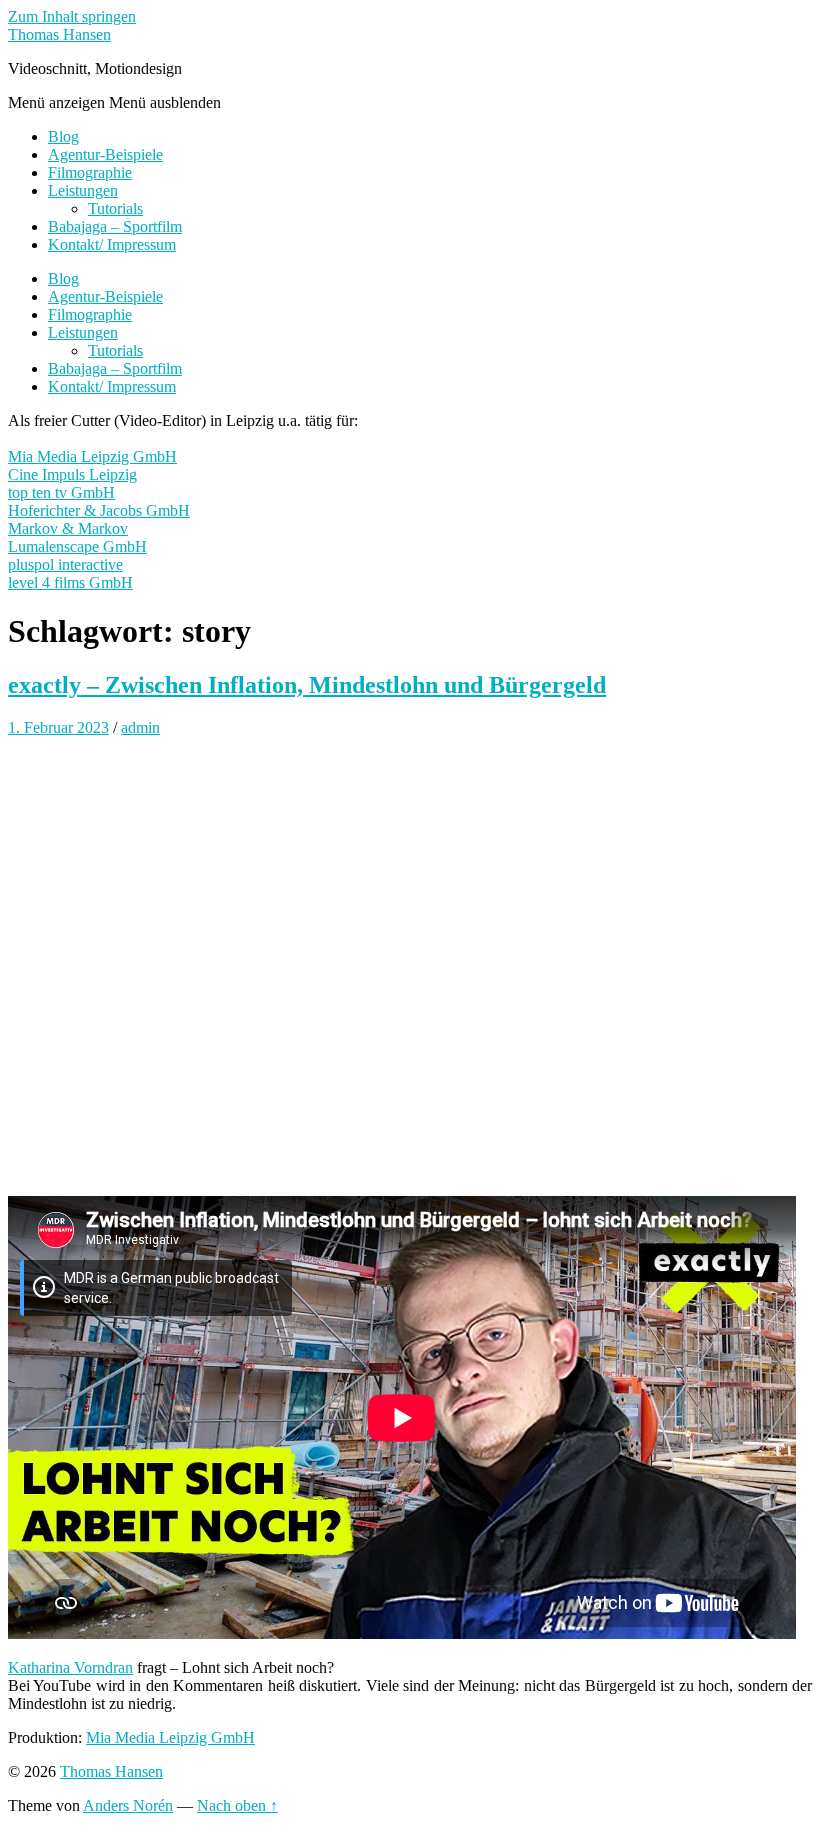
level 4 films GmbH (70, 582)
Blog (63, 136)
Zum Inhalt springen (72, 16)
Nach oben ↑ (237, 1805)
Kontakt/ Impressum (112, 244)
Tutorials (115, 208)
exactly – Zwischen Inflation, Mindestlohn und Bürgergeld (307, 685)
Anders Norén (128, 1805)
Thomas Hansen (59, 34)
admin (140, 727)
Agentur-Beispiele (105, 154)
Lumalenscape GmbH (77, 546)
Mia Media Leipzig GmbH (92, 456)
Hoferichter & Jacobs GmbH (99, 510)
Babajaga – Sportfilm (115, 226)
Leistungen (83, 190)
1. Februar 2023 (58, 727)
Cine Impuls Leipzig (72, 474)
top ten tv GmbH (61, 492)
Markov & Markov (68, 528)
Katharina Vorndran (70, 1667)
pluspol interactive (65, 564)
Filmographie (90, 172)
